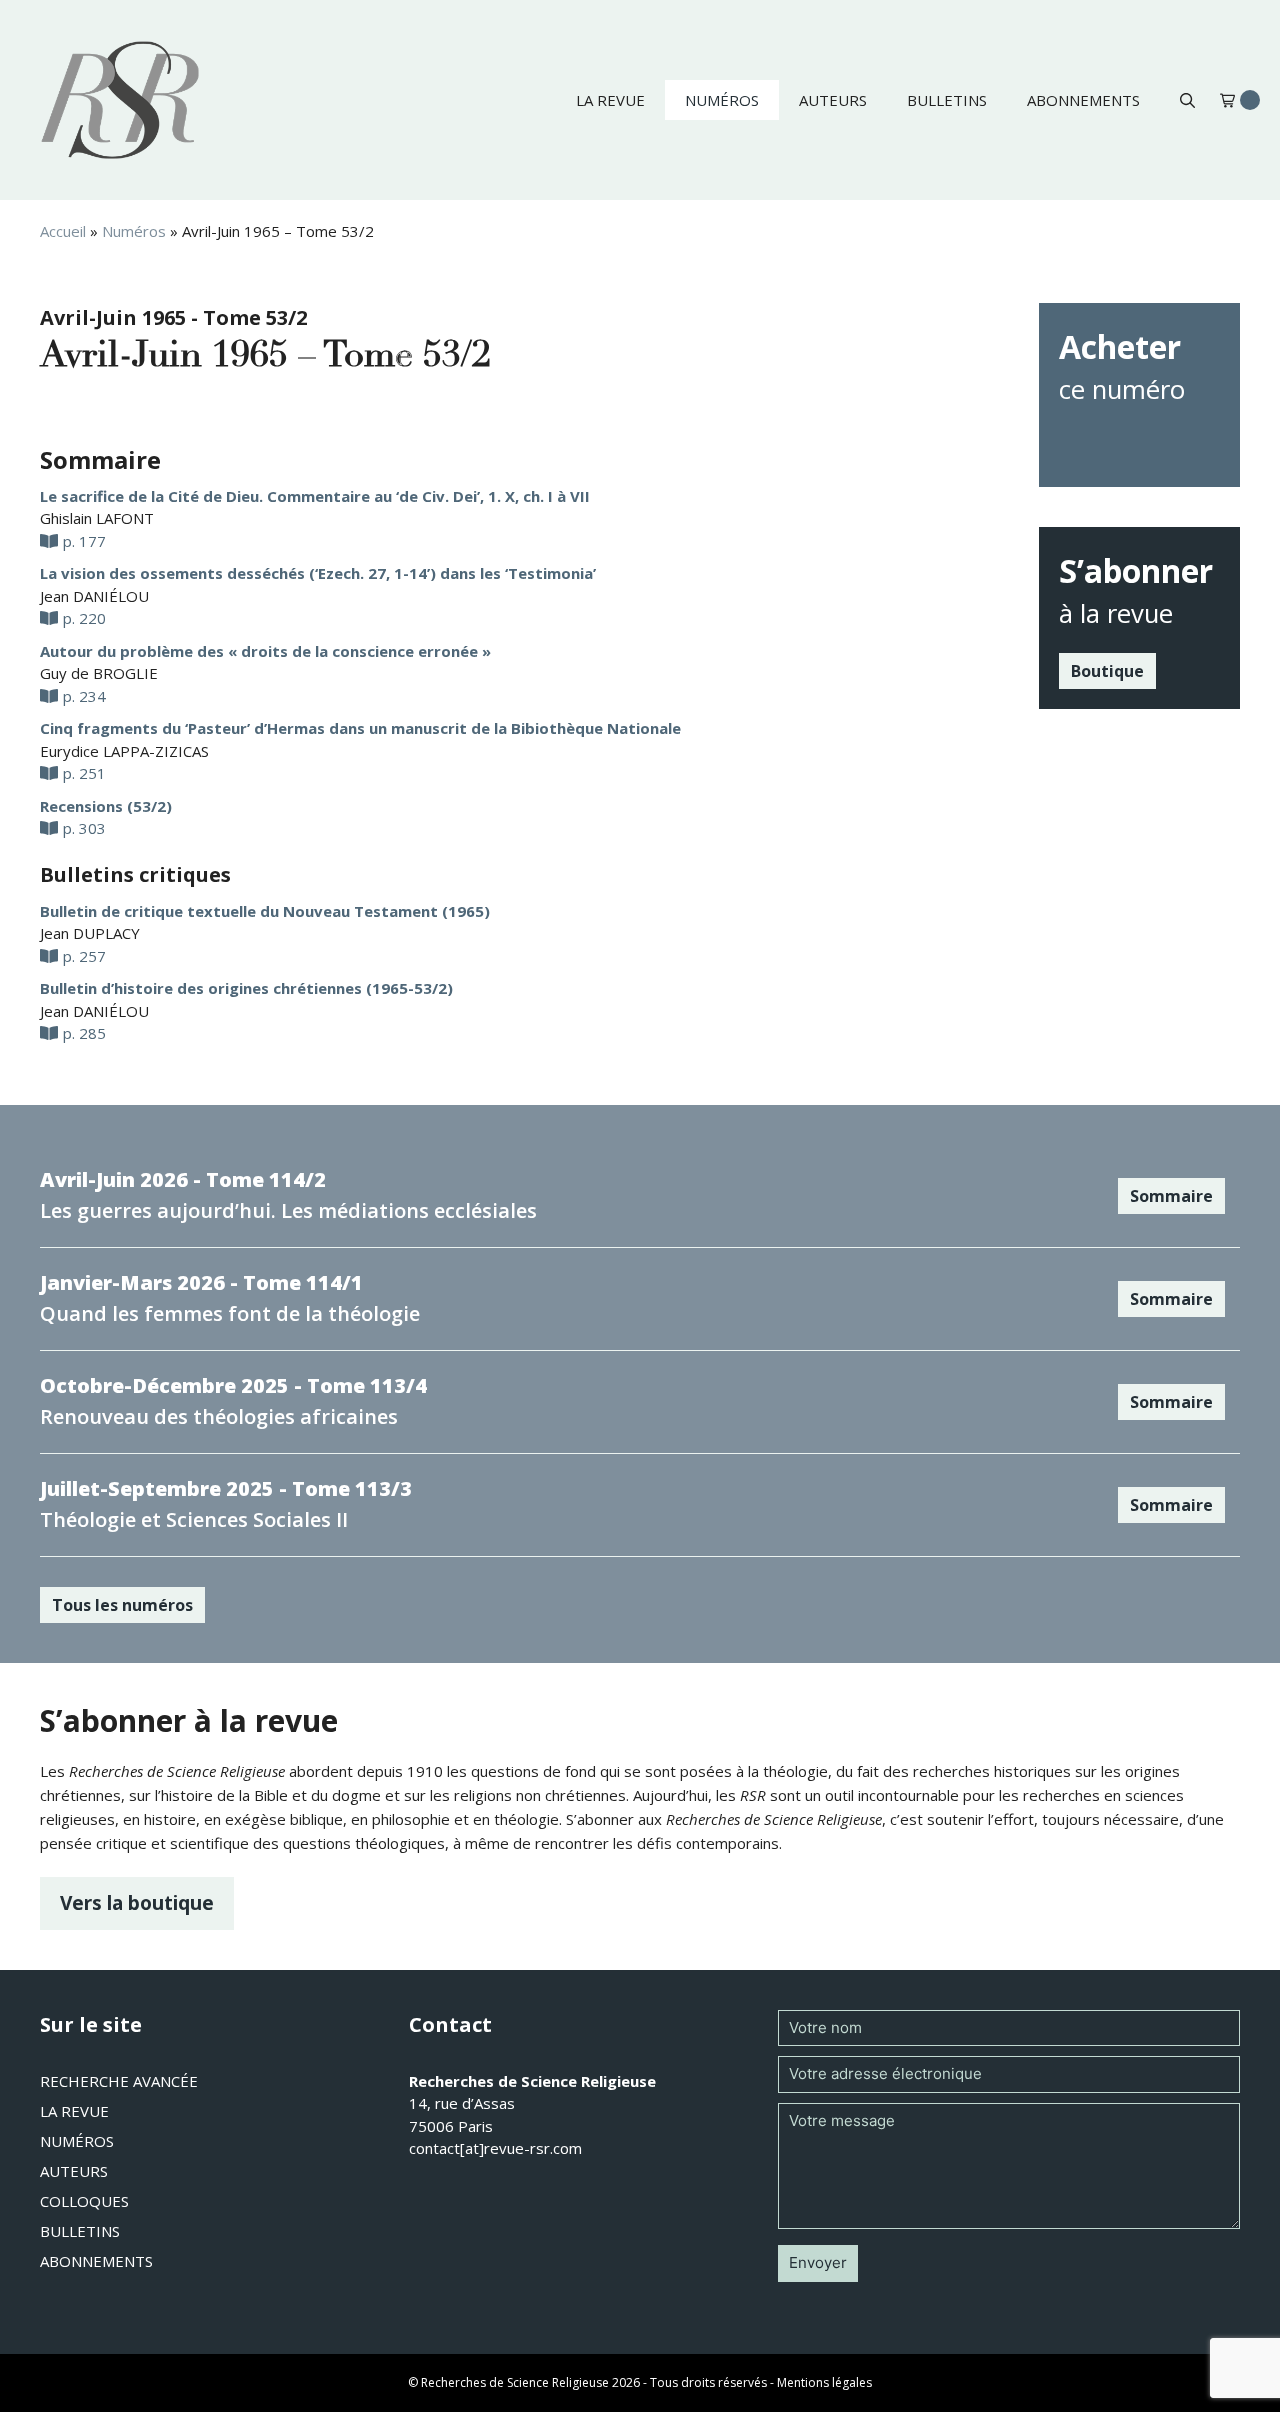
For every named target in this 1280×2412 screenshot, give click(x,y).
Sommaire (1171, 1196)
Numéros (722, 100)
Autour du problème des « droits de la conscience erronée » (265, 651)
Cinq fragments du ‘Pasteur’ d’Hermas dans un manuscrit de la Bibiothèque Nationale (360, 728)
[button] (1187, 100)
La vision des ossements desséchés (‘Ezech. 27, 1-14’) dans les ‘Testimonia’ (318, 573)
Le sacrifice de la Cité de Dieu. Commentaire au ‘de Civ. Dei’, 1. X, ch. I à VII (315, 496)
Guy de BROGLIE (99, 673)
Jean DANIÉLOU (94, 596)
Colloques (84, 2201)
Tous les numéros (122, 1605)
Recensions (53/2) (106, 806)
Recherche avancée (119, 2081)
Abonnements (1083, 100)
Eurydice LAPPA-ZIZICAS (124, 751)
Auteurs (833, 100)
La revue (610, 100)
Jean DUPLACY (90, 933)
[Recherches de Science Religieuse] (120, 100)
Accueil (63, 231)
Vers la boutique (137, 1902)
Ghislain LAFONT (97, 518)
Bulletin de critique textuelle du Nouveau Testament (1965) (265, 911)
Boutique (1107, 671)
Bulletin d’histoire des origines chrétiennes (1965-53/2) (246, 988)
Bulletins (947, 100)
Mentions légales (824, 2382)
